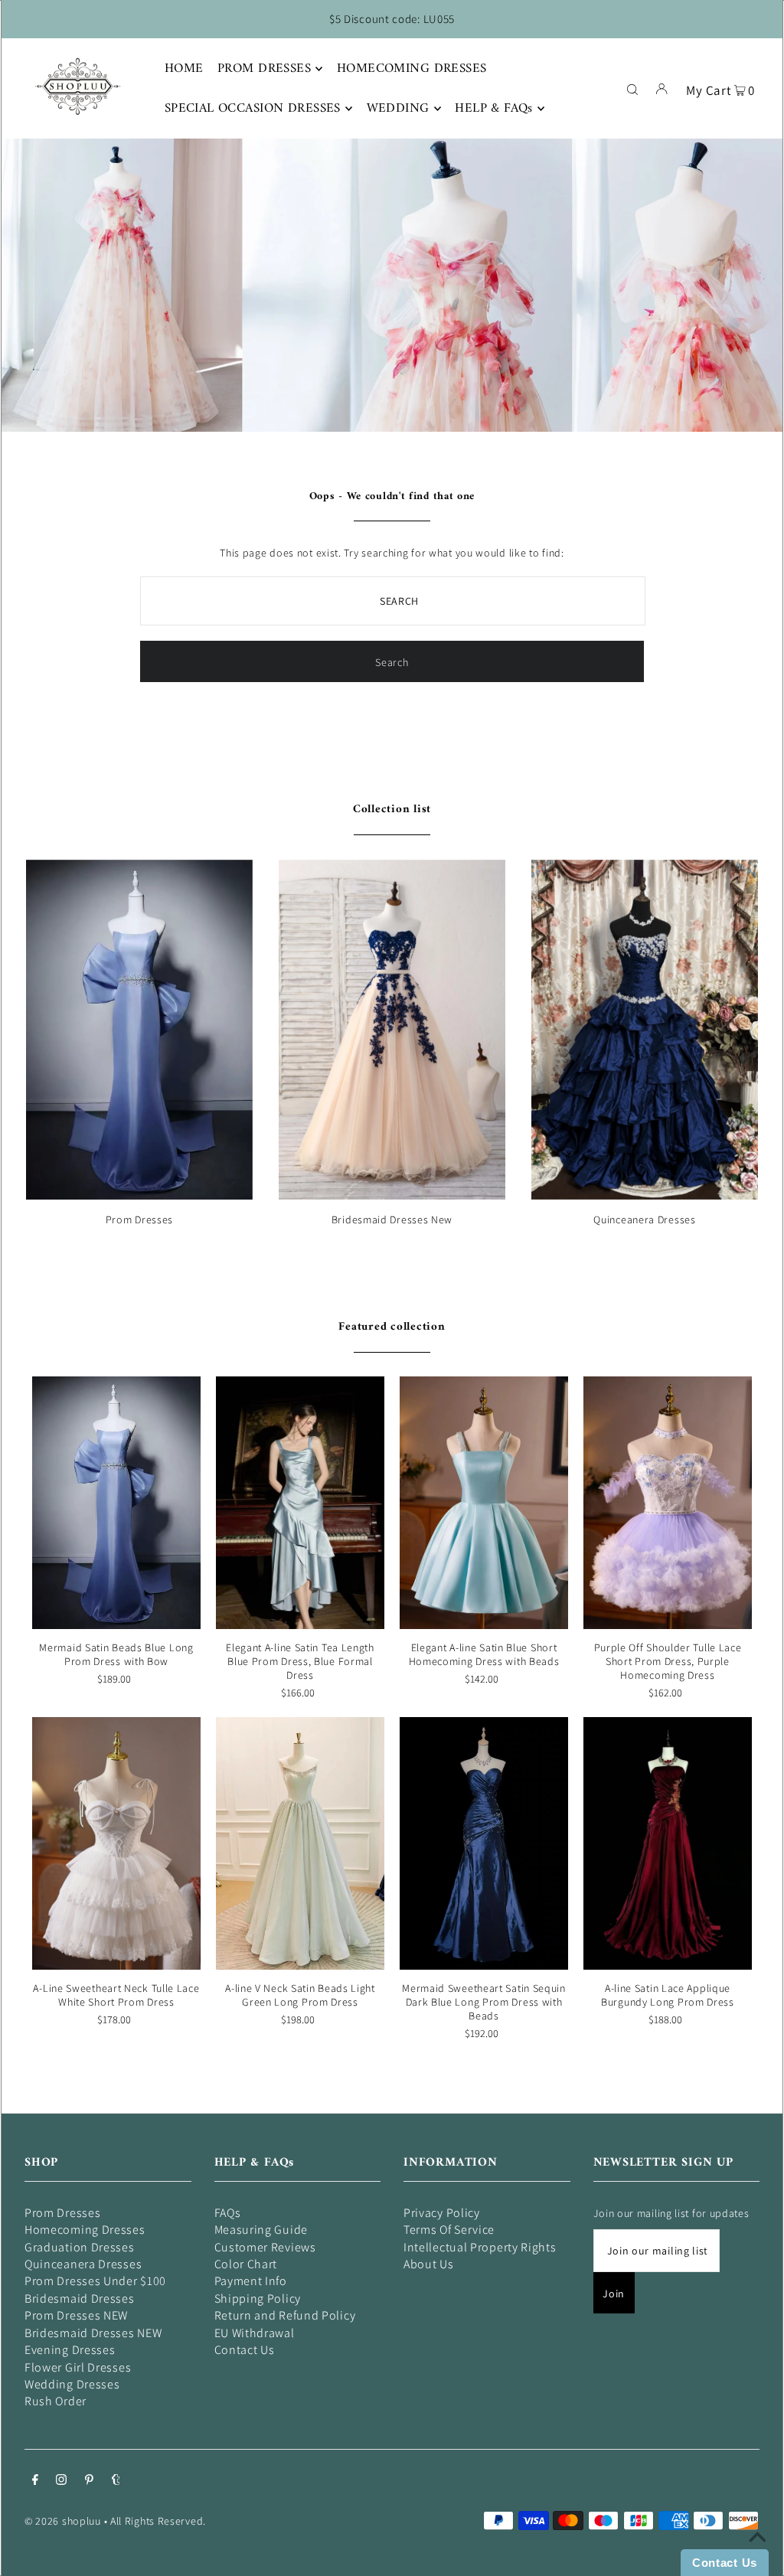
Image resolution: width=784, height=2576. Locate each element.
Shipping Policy (258, 2298)
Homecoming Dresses (85, 2230)
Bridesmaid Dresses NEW (93, 2333)
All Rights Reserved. (158, 2521)
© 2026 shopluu (63, 2521)
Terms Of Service (449, 2230)
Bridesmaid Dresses (80, 2298)
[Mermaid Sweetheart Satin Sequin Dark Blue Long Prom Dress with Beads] (484, 1843)
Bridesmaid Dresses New (392, 1219)
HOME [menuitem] (184, 69)
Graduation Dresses (80, 2247)
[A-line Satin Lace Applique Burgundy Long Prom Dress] (668, 1843)
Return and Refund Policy (285, 2315)
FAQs (228, 2213)
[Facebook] (35, 2481)
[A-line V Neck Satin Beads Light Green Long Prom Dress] (300, 1843)
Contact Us (245, 2350)
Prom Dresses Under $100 (95, 2281)
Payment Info (251, 2281)
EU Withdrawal (255, 2333)
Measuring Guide (261, 2230)
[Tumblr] (116, 2481)
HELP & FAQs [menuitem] (494, 109)
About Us (429, 2264)
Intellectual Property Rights (480, 2247)
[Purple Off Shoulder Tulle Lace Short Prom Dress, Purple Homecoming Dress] (668, 1503)
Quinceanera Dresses (644, 1219)
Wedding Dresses (72, 2384)
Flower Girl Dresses (78, 2367)
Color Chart (246, 2264)
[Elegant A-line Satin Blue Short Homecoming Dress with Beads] (484, 1503)
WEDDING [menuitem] (398, 109)
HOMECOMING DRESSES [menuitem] (412, 69)
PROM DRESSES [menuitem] (264, 69)
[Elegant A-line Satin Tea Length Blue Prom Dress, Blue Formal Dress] (300, 1503)
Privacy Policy (442, 2213)
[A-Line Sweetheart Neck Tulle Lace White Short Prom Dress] (116, 1843)
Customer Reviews (265, 2247)
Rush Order (56, 2401)
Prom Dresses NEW (76, 2315)
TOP (757, 2555)
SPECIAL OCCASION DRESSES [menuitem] (253, 109)
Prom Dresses (139, 1219)
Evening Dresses (70, 2350)
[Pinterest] (89, 2481)
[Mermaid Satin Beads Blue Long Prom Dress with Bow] (116, 1503)
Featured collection (392, 1327)
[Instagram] (61, 2481)
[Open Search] (632, 88)
